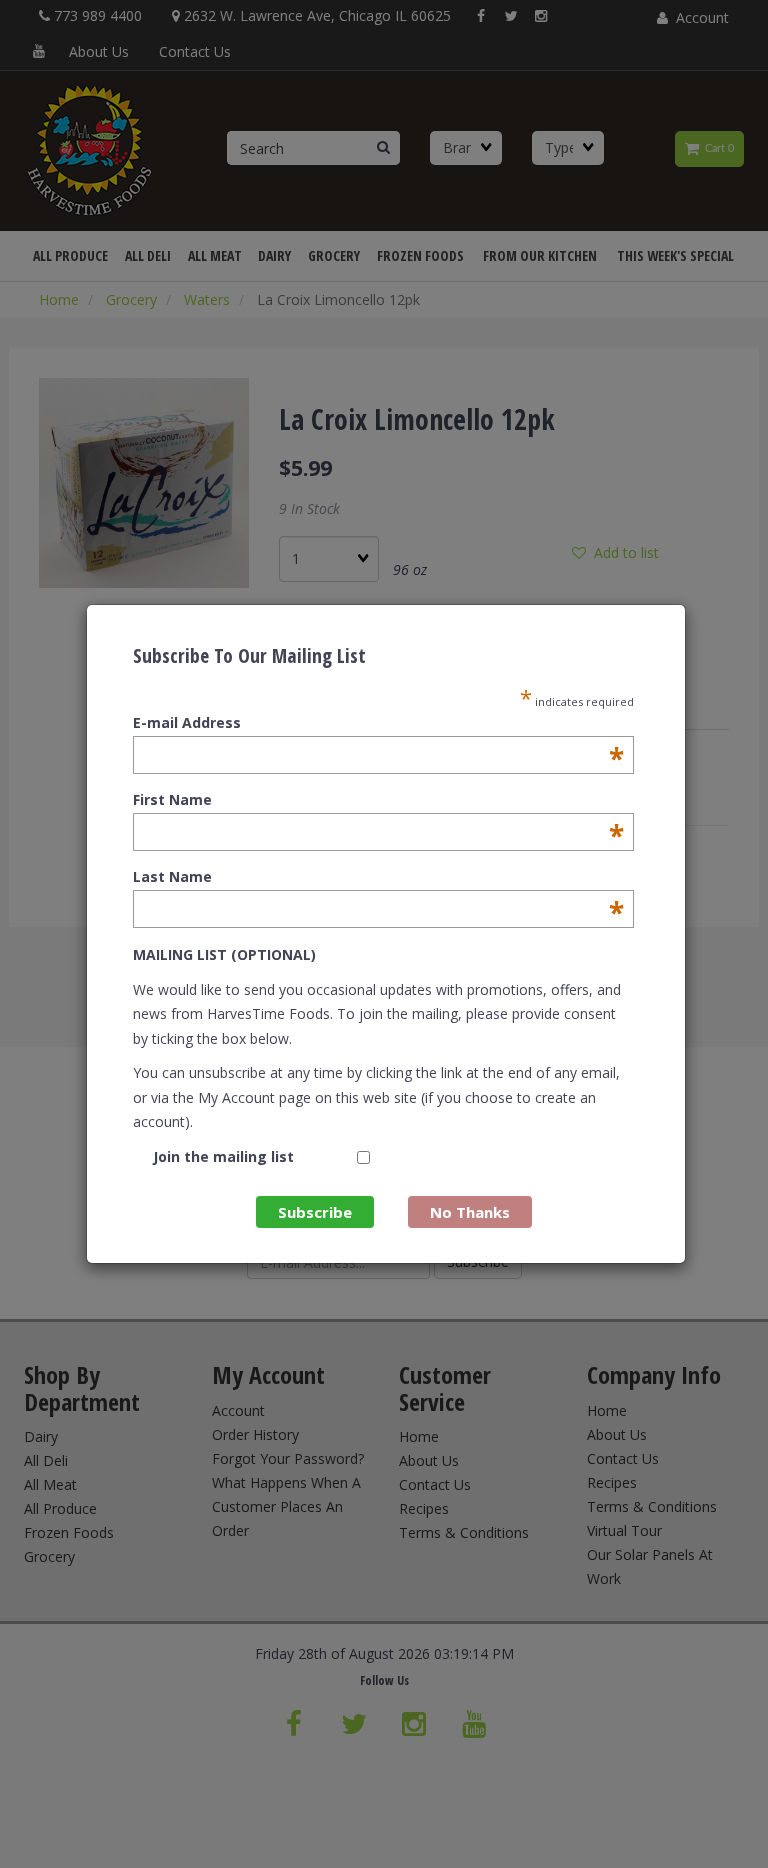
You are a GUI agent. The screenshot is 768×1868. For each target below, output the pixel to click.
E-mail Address (378, 723)
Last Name (378, 877)
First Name (378, 800)
